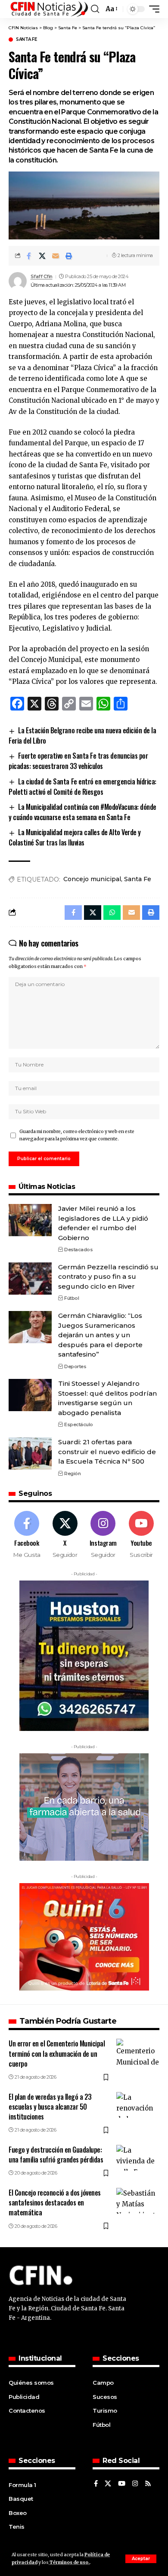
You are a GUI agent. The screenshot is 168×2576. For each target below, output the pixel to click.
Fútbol (72, 1298)
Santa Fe (26, 40)
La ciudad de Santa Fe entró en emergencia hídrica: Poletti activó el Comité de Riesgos (82, 787)
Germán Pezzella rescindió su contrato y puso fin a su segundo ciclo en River (108, 1277)
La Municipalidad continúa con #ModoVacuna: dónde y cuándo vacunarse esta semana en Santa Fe (82, 812)
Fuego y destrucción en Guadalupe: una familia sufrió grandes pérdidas (56, 2155)
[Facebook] (27, 1535)
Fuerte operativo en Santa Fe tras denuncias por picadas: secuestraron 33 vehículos (78, 761)
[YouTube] (122, 2484)
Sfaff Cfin (42, 276)
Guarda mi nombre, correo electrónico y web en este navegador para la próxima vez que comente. (77, 1135)
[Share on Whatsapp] (112, 913)
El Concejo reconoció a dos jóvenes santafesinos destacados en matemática (55, 2202)
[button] (141, 2559)
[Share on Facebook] (29, 256)
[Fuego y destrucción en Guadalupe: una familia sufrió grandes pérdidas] (138, 2158)
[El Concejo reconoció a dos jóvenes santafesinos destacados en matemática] (138, 2201)
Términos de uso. (69, 2562)
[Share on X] (42, 256)
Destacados (78, 1250)
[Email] (56, 256)
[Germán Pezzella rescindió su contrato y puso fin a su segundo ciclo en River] (30, 1279)
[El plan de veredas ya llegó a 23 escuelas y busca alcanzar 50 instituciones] (138, 2105)
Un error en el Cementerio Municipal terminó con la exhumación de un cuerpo (57, 2053)
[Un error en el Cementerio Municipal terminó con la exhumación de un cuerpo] (138, 2052)
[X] (65, 1535)
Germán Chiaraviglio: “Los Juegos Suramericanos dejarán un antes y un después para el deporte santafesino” (100, 1335)
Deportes (75, 1366)
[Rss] (148, 2484)
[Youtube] (141, 1535)
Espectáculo (79, 1424)
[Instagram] (103, 1535)
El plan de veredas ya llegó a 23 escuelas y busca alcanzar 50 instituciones (50, 2107)
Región (72, 1473)
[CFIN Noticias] (49, 9)
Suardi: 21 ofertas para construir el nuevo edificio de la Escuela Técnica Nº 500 (107, 1452)
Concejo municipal (92, 879)
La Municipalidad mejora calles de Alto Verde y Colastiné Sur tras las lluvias (75, 837)
